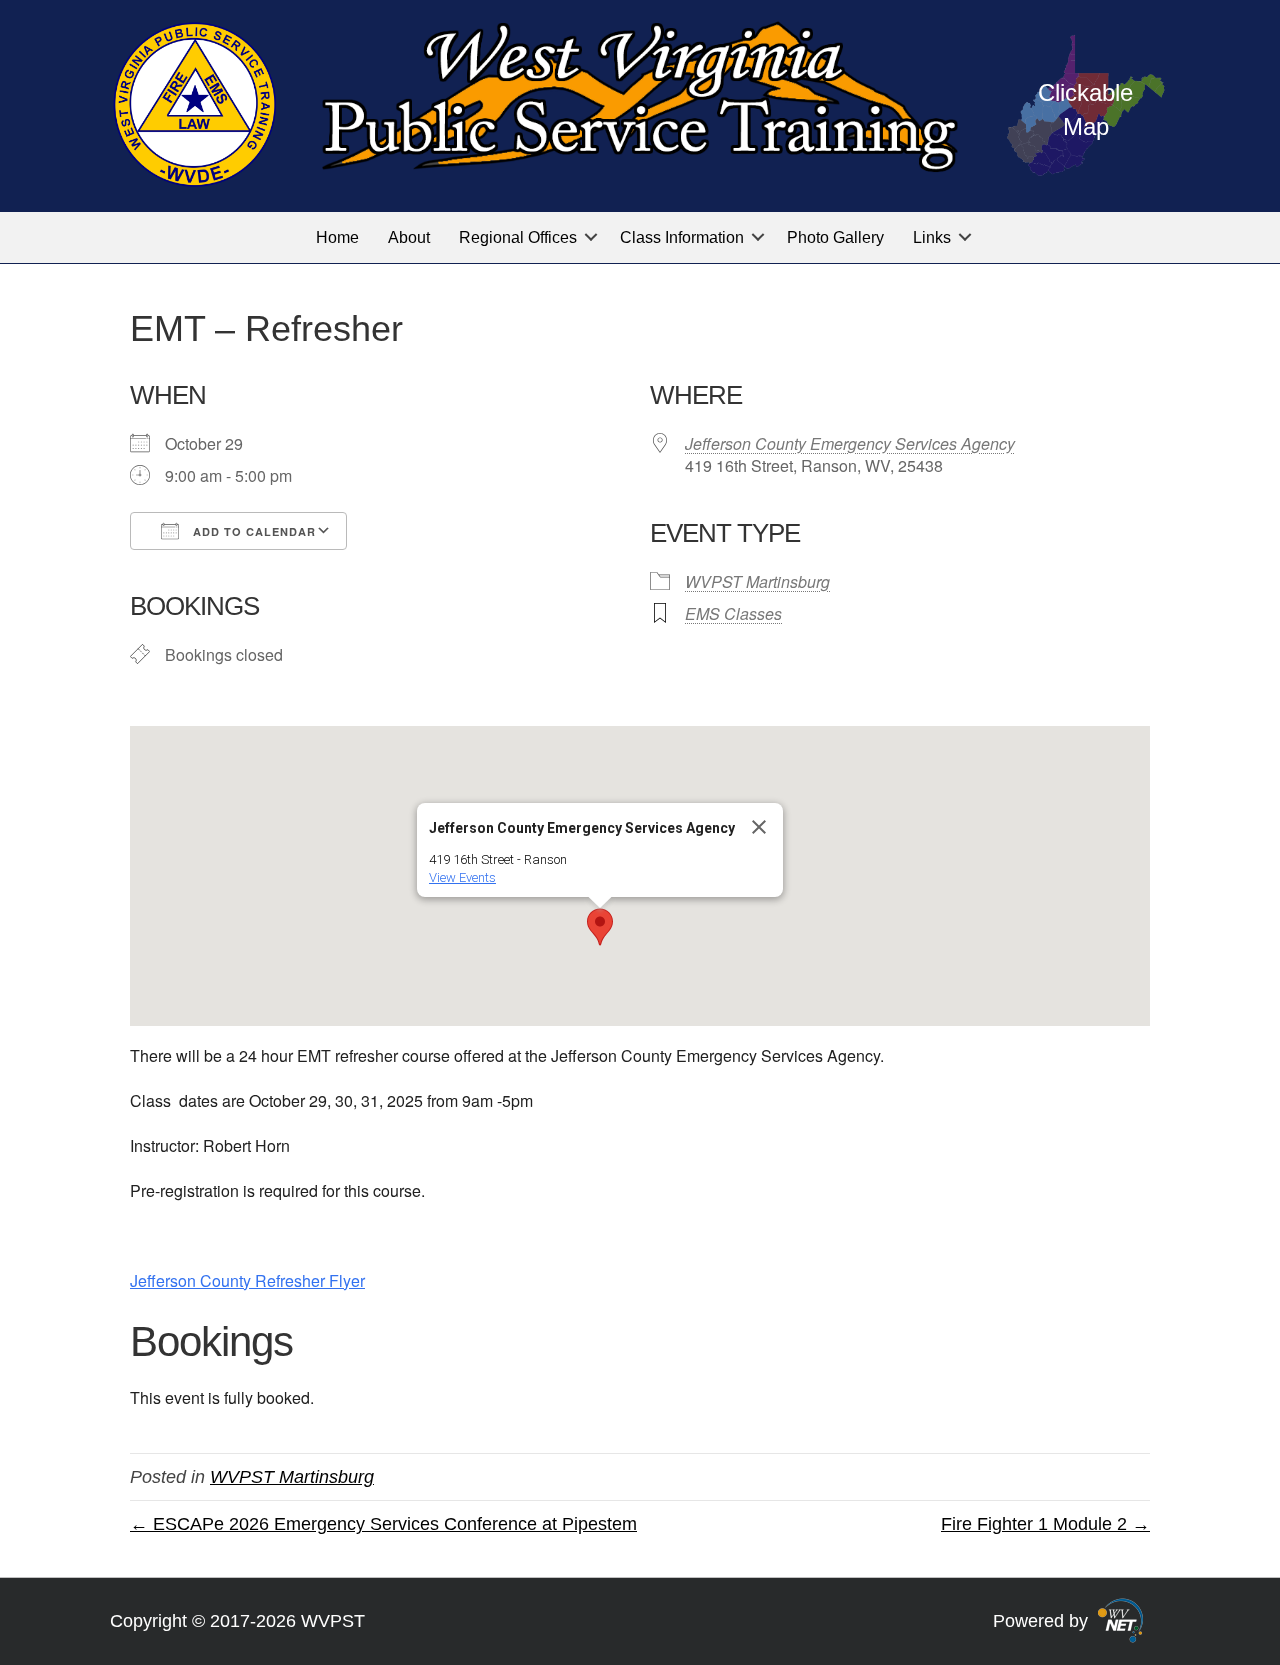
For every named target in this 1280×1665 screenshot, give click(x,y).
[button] (591, 237)
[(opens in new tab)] (1120, 1620)
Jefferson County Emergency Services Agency (850, 443)
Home (337, 237)
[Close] (759, 827)
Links (932, 237)
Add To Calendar (252, 531)
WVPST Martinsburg (757, 581)
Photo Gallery (835, 237)
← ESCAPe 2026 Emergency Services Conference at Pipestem (383, 1524)
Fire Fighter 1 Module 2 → (1045, 1524)
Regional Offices (518, 237)
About (409, 237)
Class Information (682, 237)
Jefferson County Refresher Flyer (247, 1280)
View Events (462, 877)
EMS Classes (733, 613)
